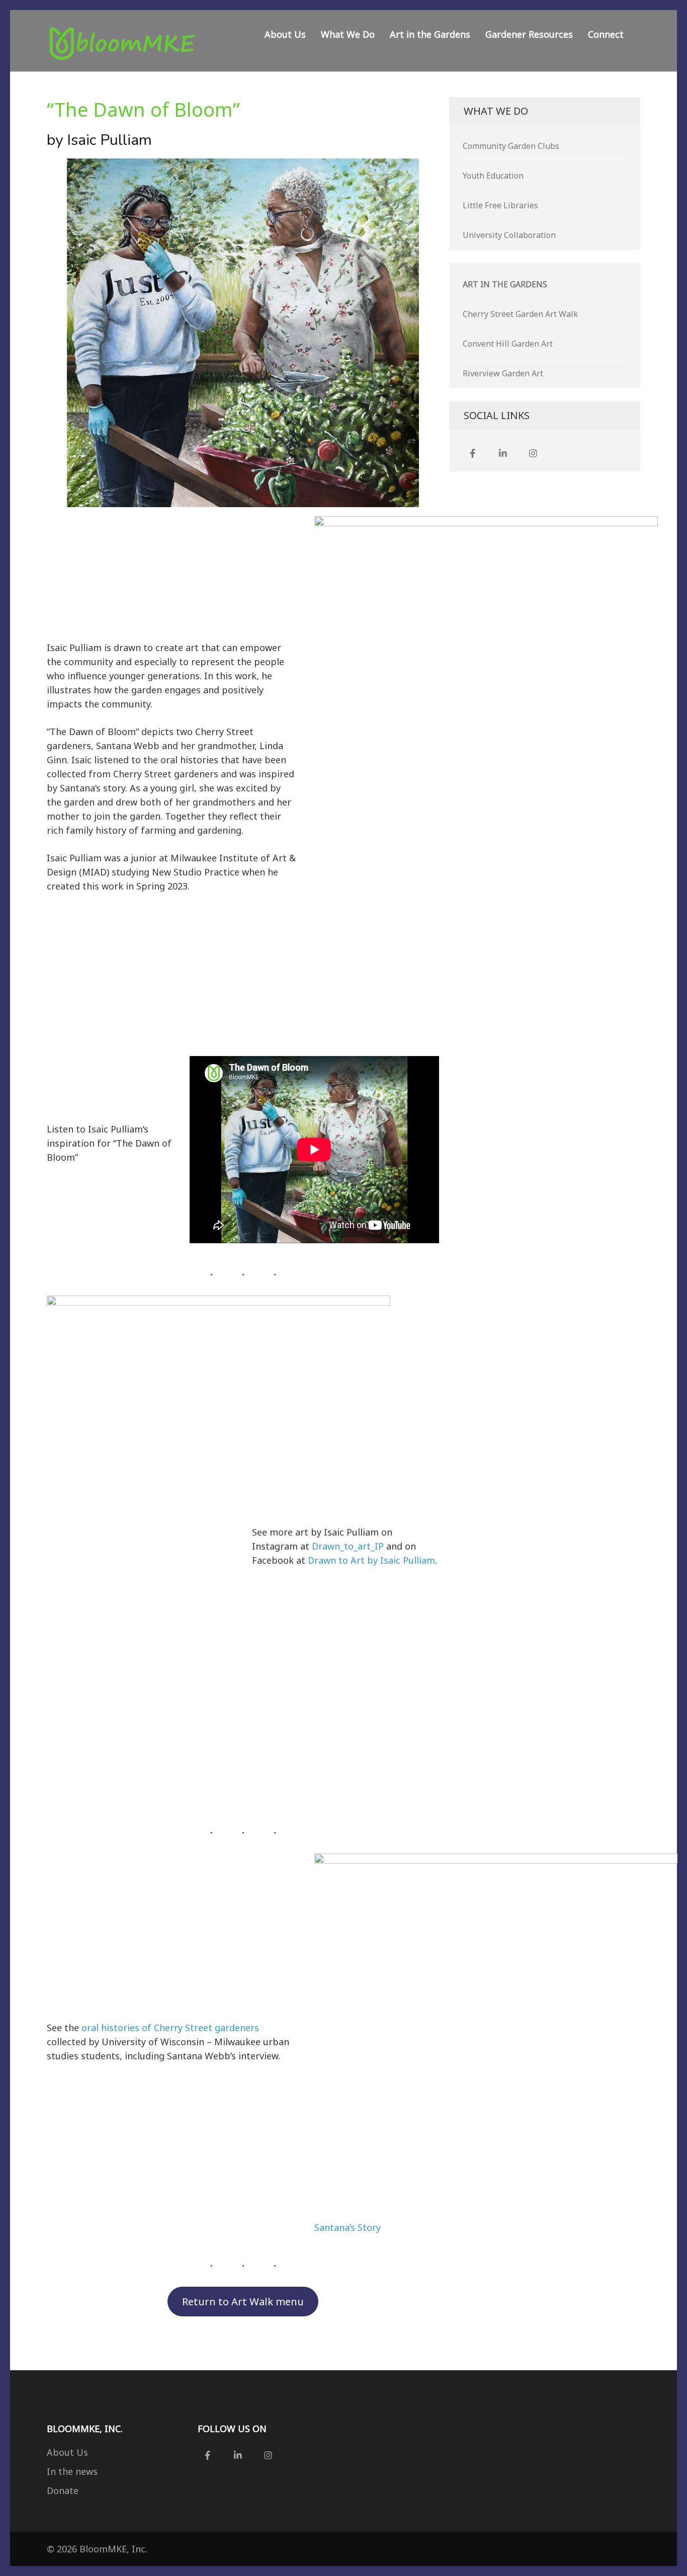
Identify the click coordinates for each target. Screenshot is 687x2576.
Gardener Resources (529, 34)
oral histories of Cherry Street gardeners (170, 2028)
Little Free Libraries (500, 205)
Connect (606, 34)
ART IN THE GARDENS (505, 284)
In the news (72, 2471)
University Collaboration (509, 235)
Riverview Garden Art (503, 373)
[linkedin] (503, 453)
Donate (63, 2490)
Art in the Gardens (430, 34)
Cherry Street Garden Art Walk (520, 314)
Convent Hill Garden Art (508, 344)
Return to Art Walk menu (243, 2301)
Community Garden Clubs (511, 146)
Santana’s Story (348, 2227)
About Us (285, 34)
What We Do (348, 34)
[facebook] (473, 453)
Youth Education (493, 176)
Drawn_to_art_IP (348, 1546)
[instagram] (533, 453)
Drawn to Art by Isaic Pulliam (371, 1560)
